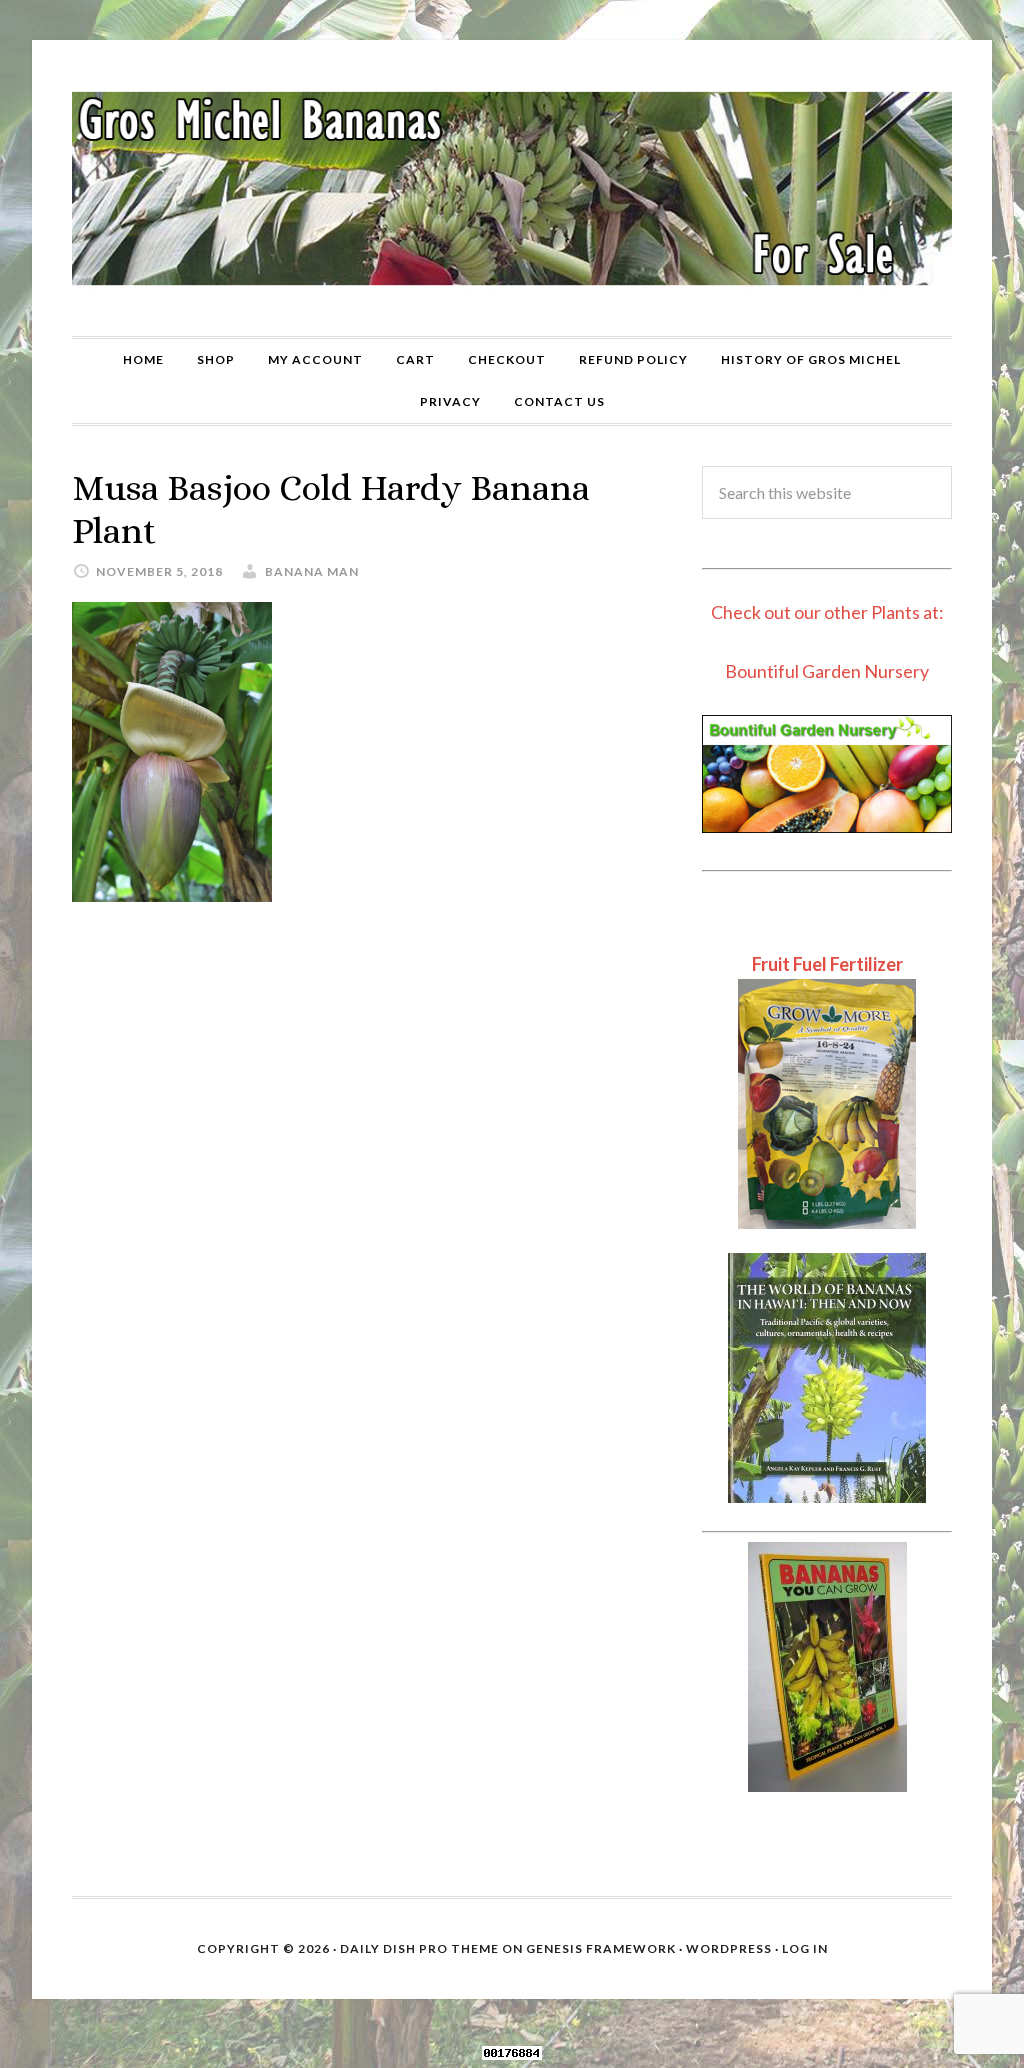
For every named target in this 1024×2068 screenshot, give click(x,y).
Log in (805, 1948)
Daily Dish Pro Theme (419, 1948)
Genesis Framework (601, 1948)
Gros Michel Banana (512, 188)
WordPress (729, 1948)
